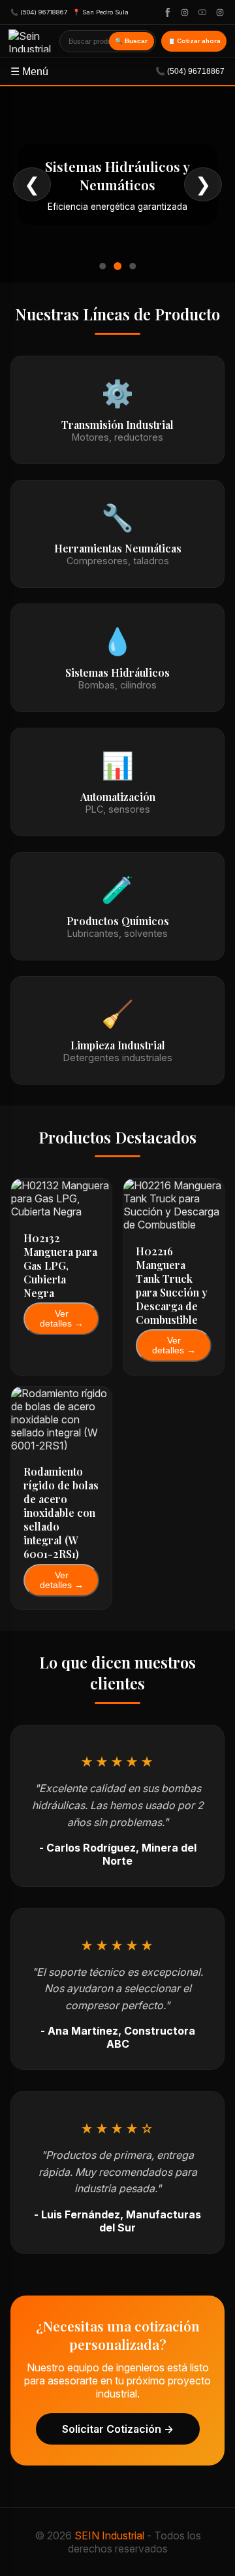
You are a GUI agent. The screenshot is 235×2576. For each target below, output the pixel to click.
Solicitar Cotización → (118, 2429)
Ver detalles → (62, 1319)
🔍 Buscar (131, 41)
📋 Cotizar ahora (194, 41)
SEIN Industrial (109, 2535)
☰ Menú (117, 72)
